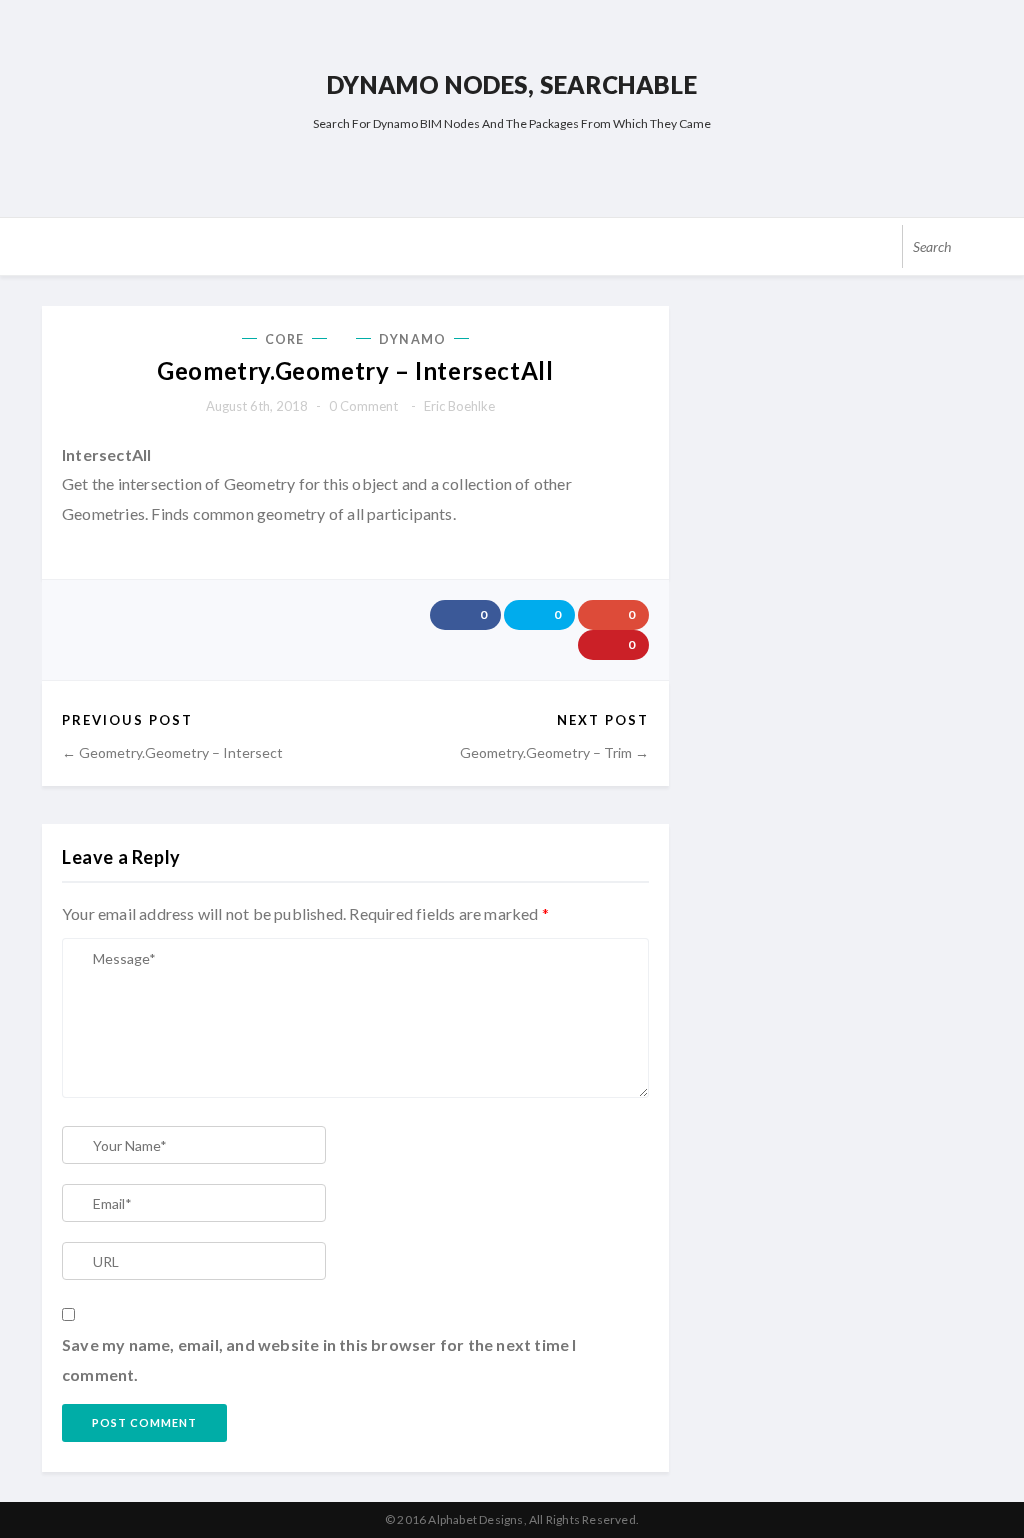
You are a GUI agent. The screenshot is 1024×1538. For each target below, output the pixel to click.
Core (284, 339)
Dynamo (412, 339)
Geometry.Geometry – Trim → (554, 752)
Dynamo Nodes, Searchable (512, 84)
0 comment (363, 406)
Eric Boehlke (459, 406)
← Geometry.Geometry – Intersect (172, 752)
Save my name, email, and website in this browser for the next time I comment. (319, 1359)
